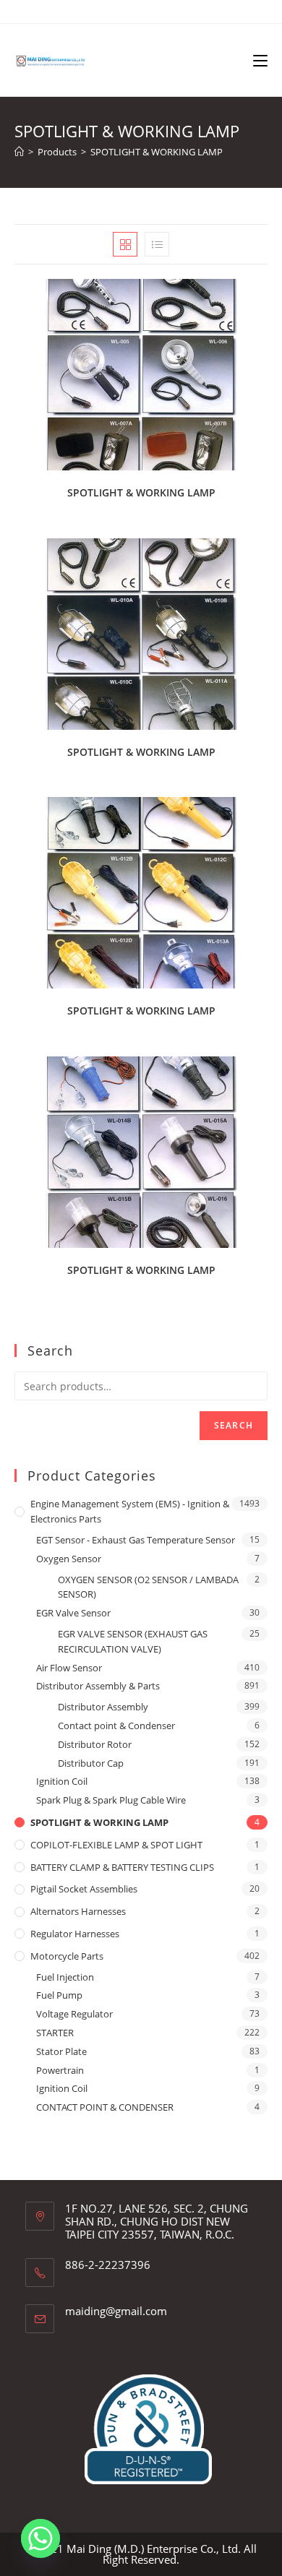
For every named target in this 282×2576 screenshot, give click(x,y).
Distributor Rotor (95, 1744)
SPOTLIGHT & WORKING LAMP (157, 152)
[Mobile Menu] (260, 60)
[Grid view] (125, 244)
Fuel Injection (65, 1977)
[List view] (157, 244)
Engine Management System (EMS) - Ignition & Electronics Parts (130, 1511)
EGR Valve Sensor (73, 1613)
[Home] (19, 152)
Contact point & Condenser (116, 1726)
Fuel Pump (59, 1995)
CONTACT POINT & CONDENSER (105, 2107)
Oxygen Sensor (69, 1559)
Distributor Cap (91, 1763)
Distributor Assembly (103, 1707)
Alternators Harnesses (78, 1911)
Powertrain (60, 2070)
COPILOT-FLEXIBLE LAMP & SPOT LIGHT (116, 1845)
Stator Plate (61, 2051)
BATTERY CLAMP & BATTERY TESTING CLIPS (122, 1867)
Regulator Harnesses (75, 1934)
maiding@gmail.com (116, 2311)
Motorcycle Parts (67, 1956)
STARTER (55, 2033)
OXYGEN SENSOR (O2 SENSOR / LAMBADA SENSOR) (148, 1587)
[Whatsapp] (40, 2538)
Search (234, 1425)
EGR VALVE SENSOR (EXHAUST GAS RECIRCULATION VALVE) (133, 1641)
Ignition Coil (62, 1781)
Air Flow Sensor (69, 1668)
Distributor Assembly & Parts (98, 1686)
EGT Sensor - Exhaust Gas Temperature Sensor (136, 1540)
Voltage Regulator (74, 2014)
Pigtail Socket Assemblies (84, 1889)
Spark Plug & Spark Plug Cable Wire (111, 1800)
